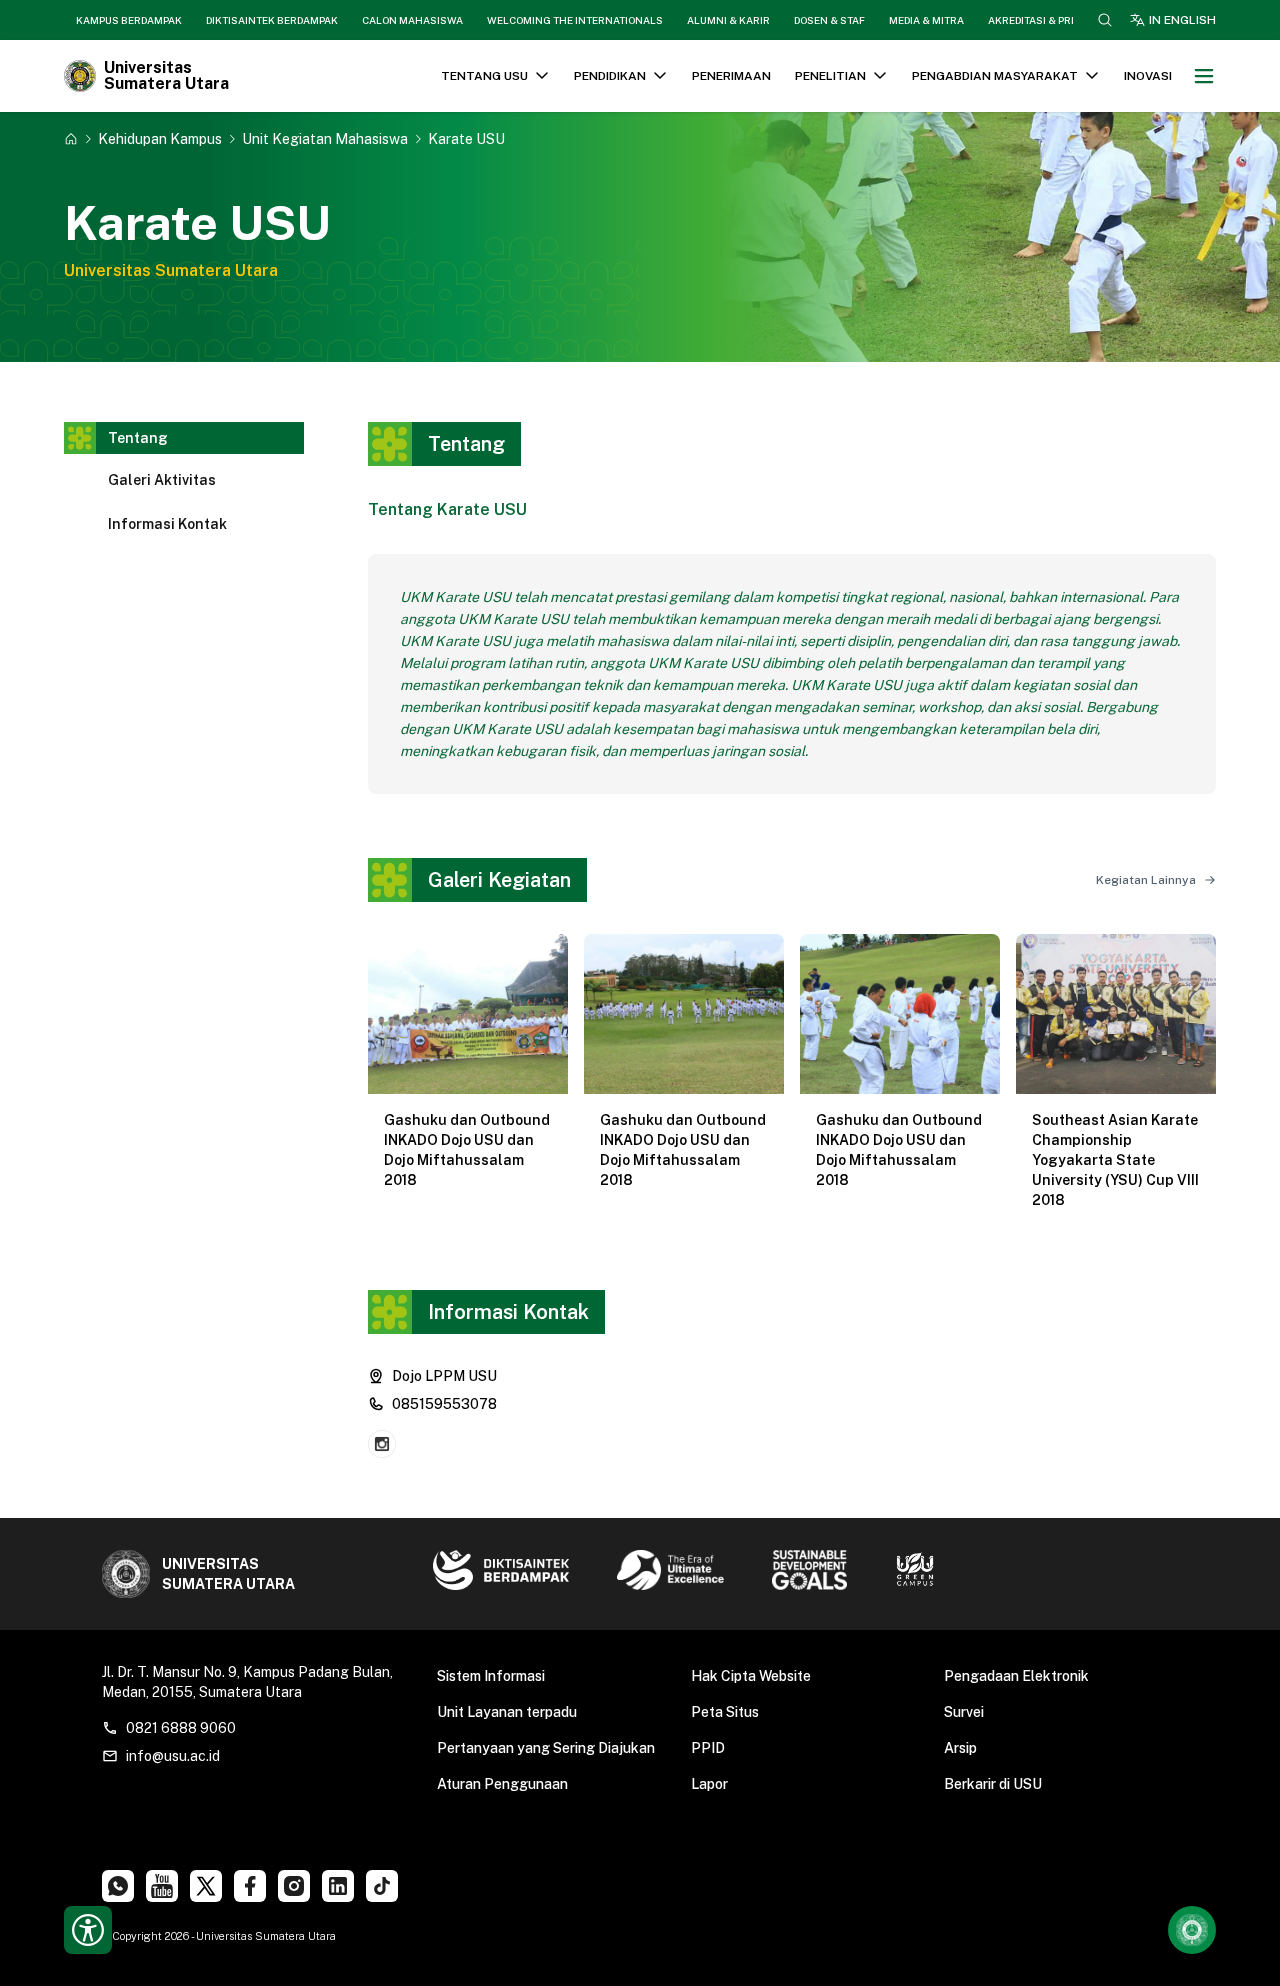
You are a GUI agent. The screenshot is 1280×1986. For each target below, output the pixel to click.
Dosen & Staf (829, 20)
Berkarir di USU (993, 1784)
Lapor (709, 1784)
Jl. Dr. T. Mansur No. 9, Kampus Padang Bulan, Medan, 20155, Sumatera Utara (247, 1682)
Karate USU (466, 138)
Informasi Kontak (167, 524)
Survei (964, 1712)
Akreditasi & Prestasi (1047, 20)
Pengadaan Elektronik (1016, 1676)
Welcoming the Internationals (575, 20)
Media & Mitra (926, 20)
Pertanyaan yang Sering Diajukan (546, 1748)
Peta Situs (725, 1712)
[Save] (71, 139)
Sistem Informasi (491, 1676)
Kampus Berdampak (129, 20)
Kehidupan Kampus (160, 138)
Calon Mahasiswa (412, 20)
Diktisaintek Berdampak (272, 20)
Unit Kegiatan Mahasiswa (325, 138)
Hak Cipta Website (751, 1676)
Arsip (960, 1748)
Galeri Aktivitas (162, 480)
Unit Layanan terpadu (507, 1712)
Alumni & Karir (728, 20)
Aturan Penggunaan (502, 1784)
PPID (708, 1748)
